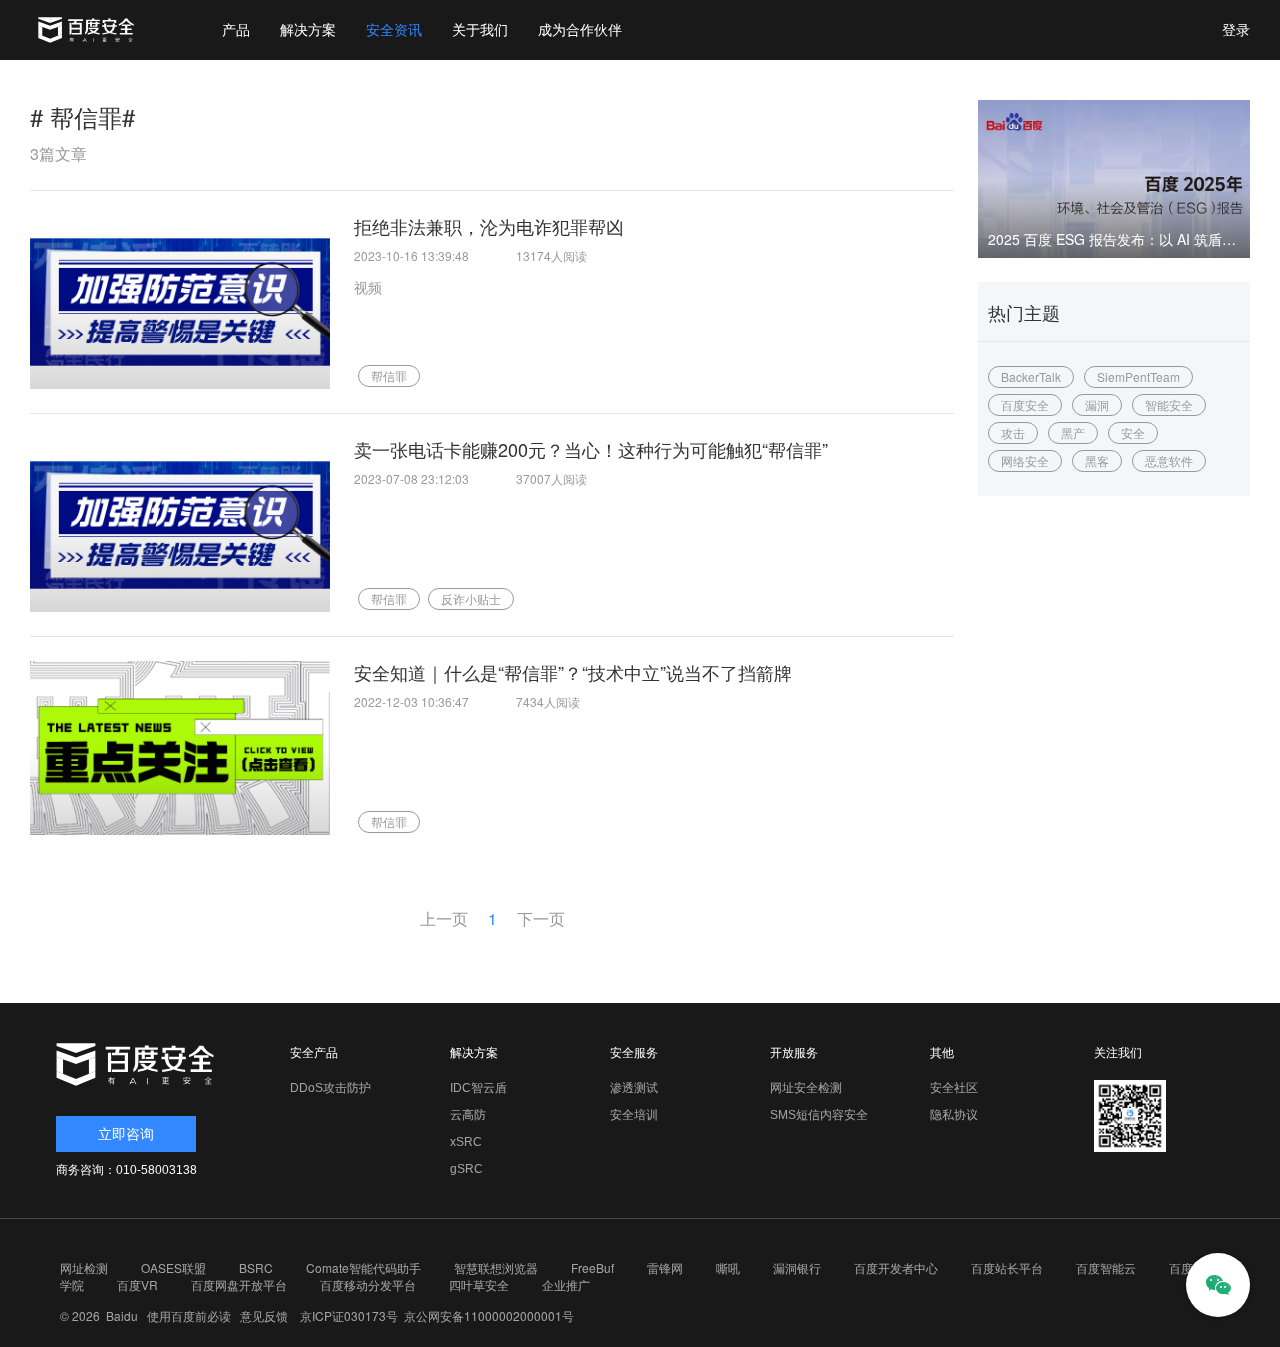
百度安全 (1025, 404)
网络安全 (1025, 460)
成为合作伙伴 (580, 30)
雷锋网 (665, 1267)
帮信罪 (389, 375)
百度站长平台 (1007, 1267)
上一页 (444, 918)
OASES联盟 (173, 1267)
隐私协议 (954, 1115)
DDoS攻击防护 (330, 1088)
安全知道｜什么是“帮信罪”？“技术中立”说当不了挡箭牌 (573, 672)
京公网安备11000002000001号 (489, 1315)
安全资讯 (394, 30)
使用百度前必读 (186, 1315)
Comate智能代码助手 (363, 1267)
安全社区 (954, 1088)
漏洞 (1097, 404)
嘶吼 (728, 1267)
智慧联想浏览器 (496, 1267)
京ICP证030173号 (349, 1315)
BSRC (256, 1267)
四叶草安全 (479, 1284)
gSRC (466, 1169)
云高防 (468, 1115)
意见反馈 (261, 1315)
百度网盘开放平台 (239, 1284)
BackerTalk (1031, 376)
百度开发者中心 (896, 1267)
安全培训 (634, 1115)
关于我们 (480, 30)
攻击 (1013, 432)
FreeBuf (592, 1267)
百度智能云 (1106, 1267)
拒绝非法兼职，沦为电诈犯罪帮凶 (489, 226)
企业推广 (566, 1284)
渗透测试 (634, 1088)
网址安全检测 (806, 1088)
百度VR (137, 1284)
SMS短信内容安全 (819, 1115)
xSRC (466, 1142)
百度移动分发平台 (368, 1284)
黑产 (1073, 432)
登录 (1236, 30)
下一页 (541, 918)
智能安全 (1169, 404)
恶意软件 (1169, 460)
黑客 (1097, 460)
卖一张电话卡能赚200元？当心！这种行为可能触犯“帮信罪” (591, 449)
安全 (1133, 432)
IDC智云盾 (478, 1088)
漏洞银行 (797, 1267)
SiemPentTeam (1138, 376)
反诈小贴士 (471, 598)
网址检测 (84, 1267)
